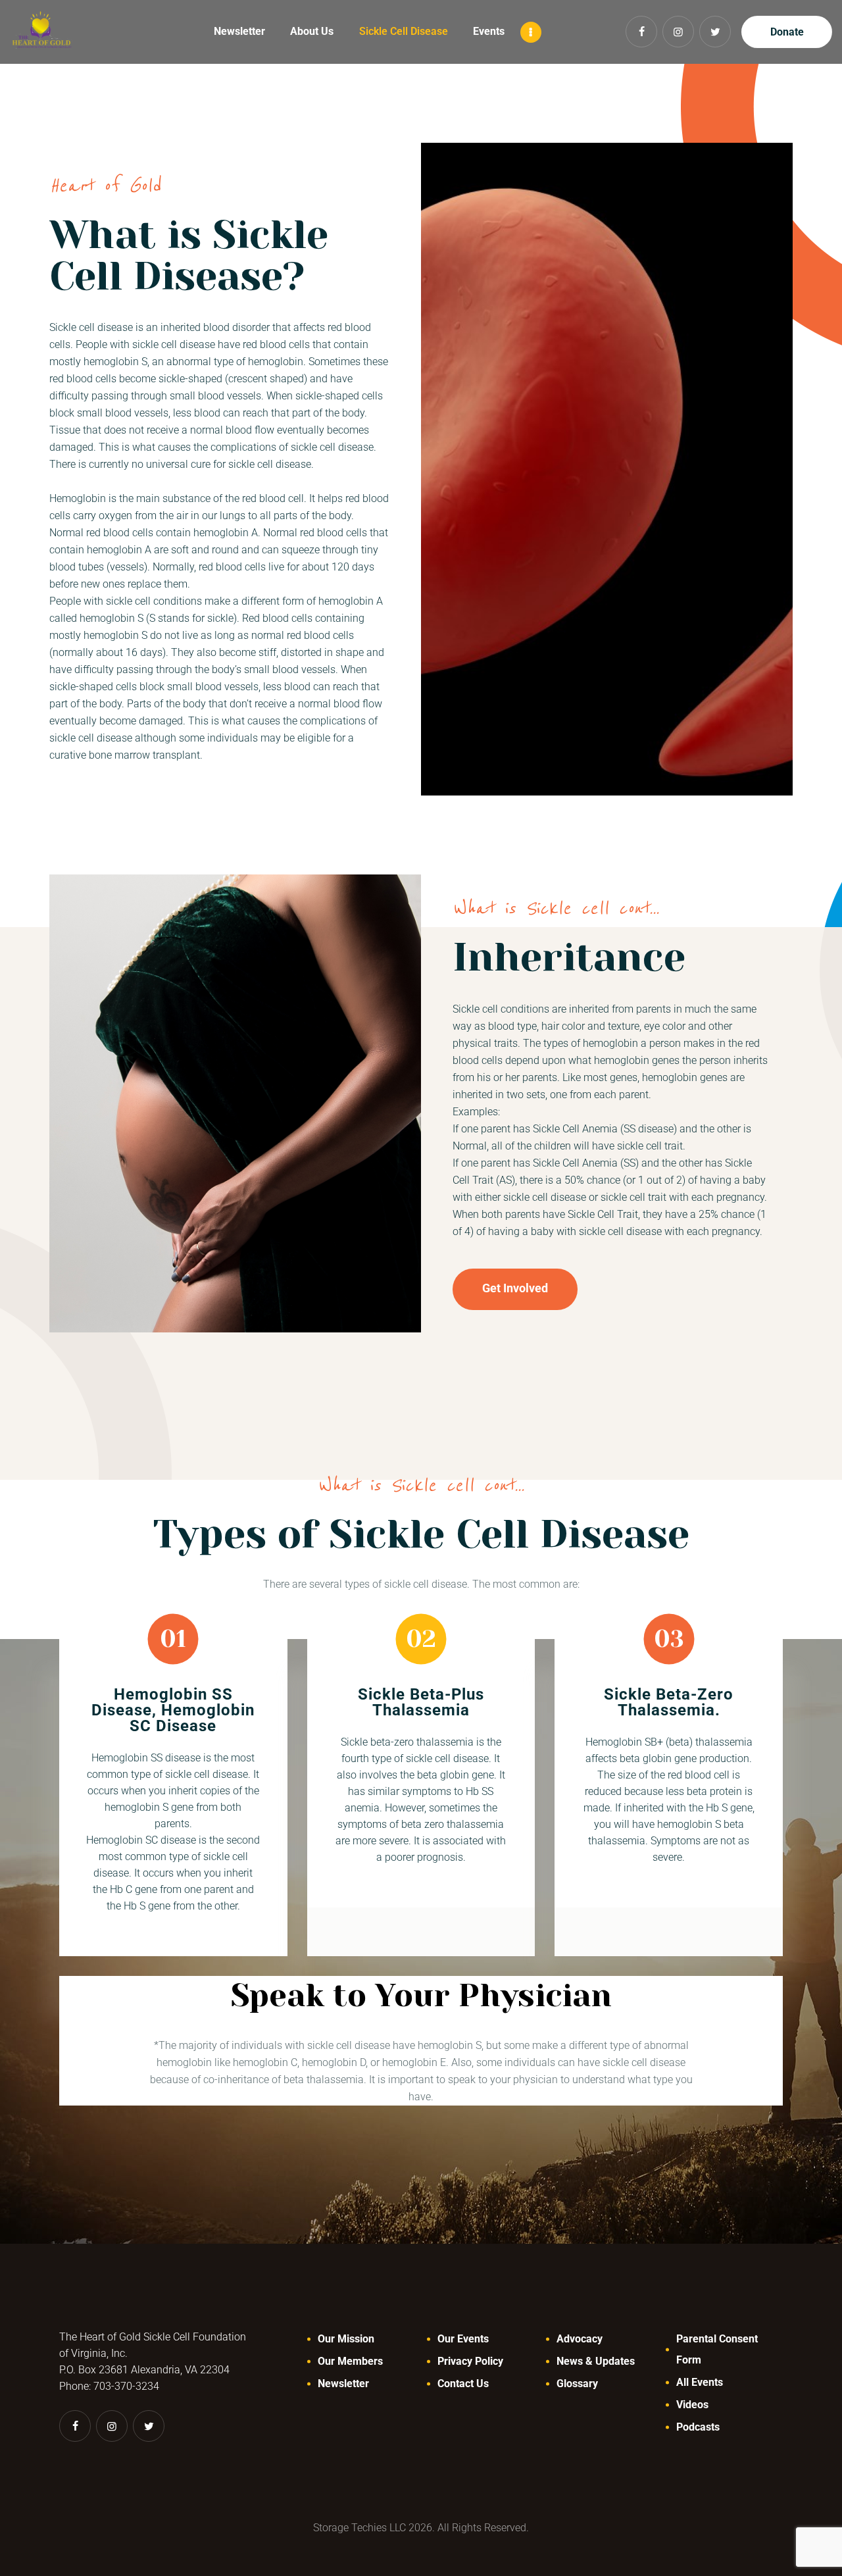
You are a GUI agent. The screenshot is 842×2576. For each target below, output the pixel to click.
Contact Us (463, 2384)
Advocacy (580, 2339)
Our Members (350, 2361)
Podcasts (698, 2427)
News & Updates (596, 2361)
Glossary (577, 2384)
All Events (700, 2382)
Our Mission (346, 2339)
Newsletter (343, 2384)
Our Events (463, 2339)
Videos (692, 2405)
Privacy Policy (470, 2361)
